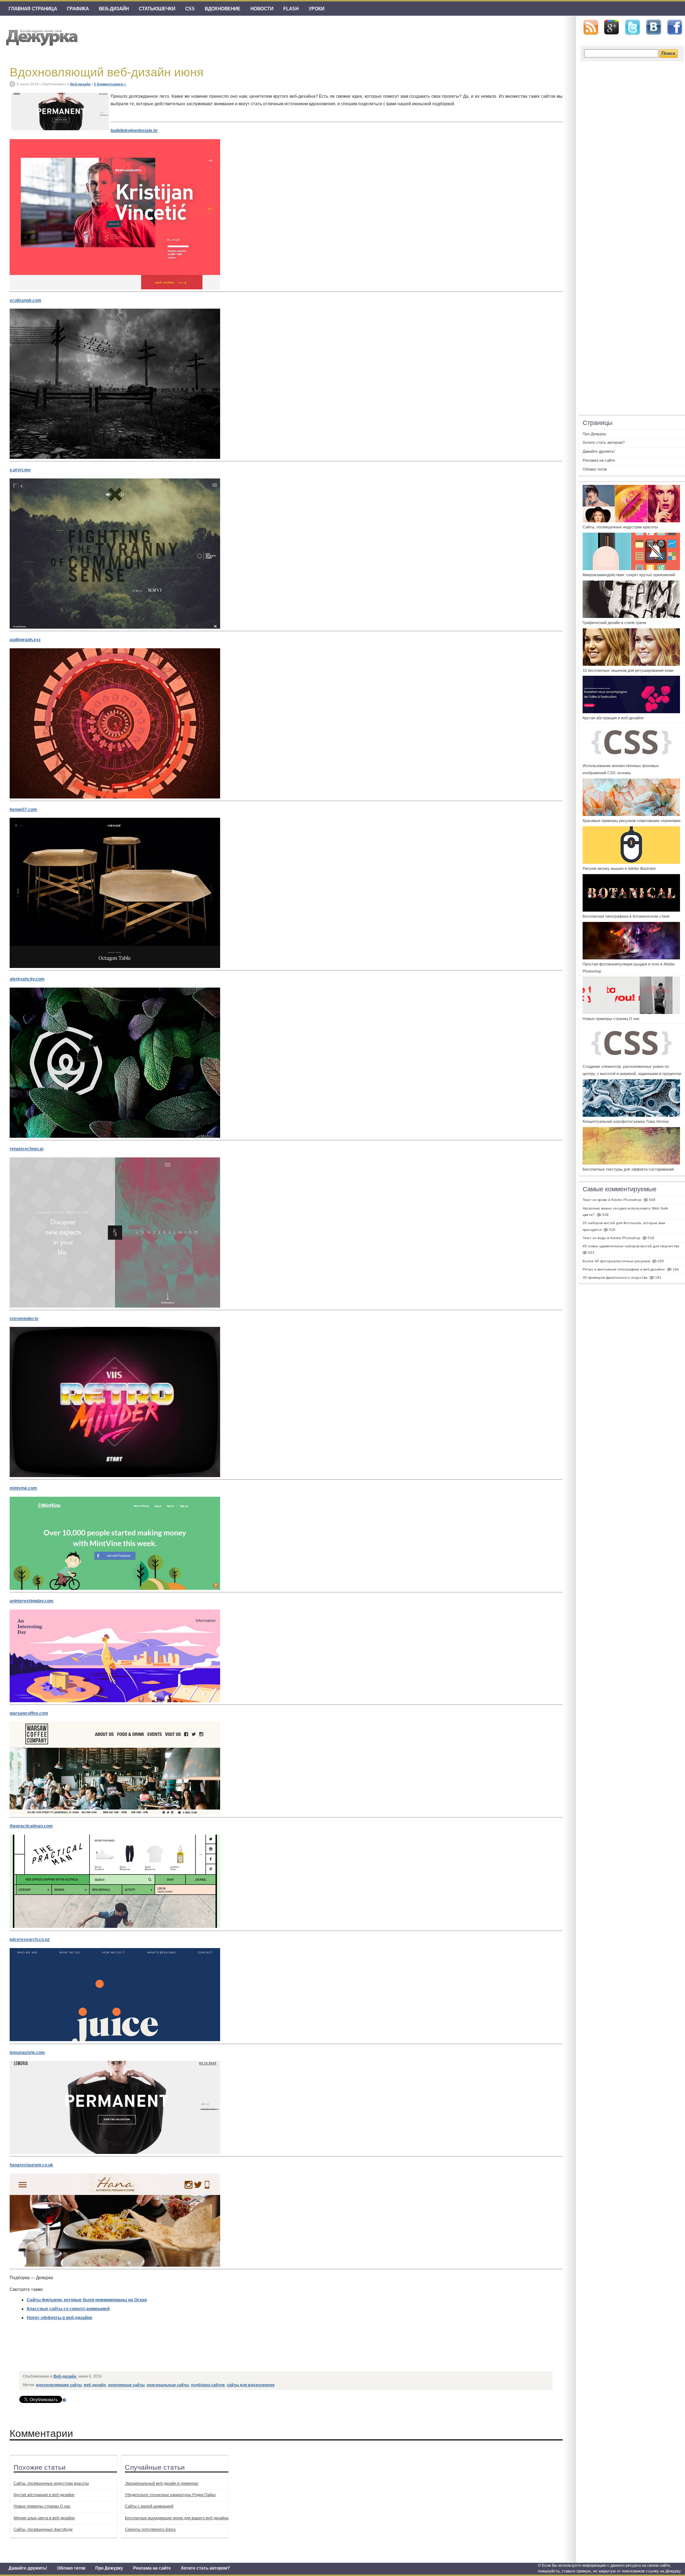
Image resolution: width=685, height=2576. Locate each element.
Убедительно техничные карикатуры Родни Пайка (170, 2495)
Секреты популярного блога (150, 2529)
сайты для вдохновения (251, 2385)
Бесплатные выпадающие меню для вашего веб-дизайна (177, 2518)
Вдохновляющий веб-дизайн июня (106, 72)
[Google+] (612, 27)
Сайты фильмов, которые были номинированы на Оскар (87, 2300)
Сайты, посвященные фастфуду (43, 2529)
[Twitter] (633, 27)
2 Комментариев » (110, 84)
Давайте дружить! (28, 2568)
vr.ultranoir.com (26, 300)
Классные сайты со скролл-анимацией (68, 2309)
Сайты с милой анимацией (149, 2506)
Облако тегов (71, 2568)
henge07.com (23, 810)
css (190, 9)
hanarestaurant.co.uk (31, 2165)
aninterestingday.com (32, 1601)
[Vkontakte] (654, 27)
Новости (262, 9)
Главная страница (33, 9)
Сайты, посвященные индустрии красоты (51, 2483)
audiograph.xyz (25, 640)
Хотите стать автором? (205, 2568)
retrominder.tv (24, 1319)
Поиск (668, 53)
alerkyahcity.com (27, 979)
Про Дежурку (109, 2568)
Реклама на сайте (152, 2568)
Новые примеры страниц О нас (42, 2506)
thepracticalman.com (31, 1826)
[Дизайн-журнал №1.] (41, 37)
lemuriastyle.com (27, 2053)
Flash (291, 9)
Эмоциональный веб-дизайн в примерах (162, 2483)
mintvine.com (23, 1488)
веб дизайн (95, 2385)
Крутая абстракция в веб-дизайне (44, 2495)
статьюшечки (157, 9)
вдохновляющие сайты (59, 2385)
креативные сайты (126, 2385)
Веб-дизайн (114, 9)
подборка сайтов (208, 2385)
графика (78, 9)
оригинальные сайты (168, 2385)
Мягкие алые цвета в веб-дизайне (44, 2518)
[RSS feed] (591, 27)
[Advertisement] (150, 2352)
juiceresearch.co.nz (30, 1939)
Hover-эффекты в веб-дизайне (60, 2318)
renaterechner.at (27, 1149)
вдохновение (223, 9)
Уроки (316, 9)
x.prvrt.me (20, 470)
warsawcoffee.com (29, 1713)
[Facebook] (675, 27)
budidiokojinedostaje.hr (134, 131)
